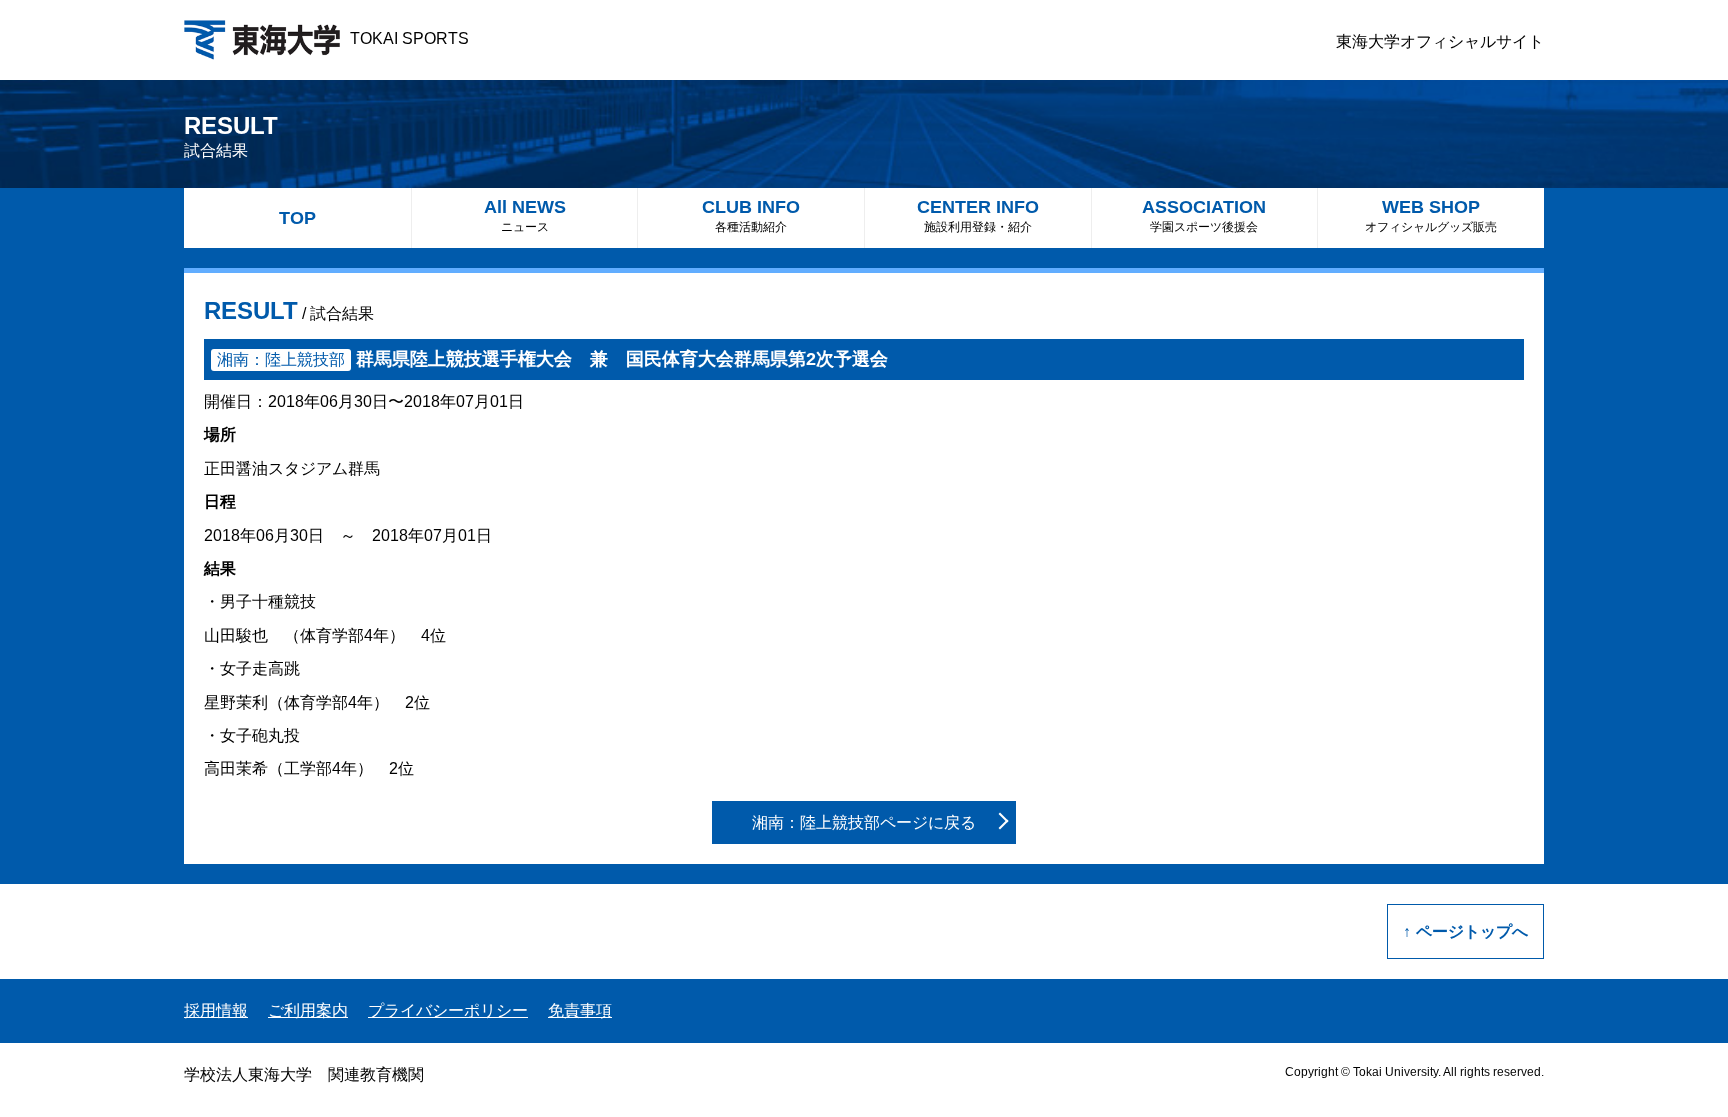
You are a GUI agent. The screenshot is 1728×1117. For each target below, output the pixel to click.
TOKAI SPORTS (409, 38)
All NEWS (525, 215)
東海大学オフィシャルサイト (1440, 41)
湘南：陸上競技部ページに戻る (864, 822)
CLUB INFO (751, 215)
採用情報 (216, 1010)
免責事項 (580, 1010)
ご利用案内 (308, 1010)
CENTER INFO (978, 215)
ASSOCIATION (1204, 215)
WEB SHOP (1431, 215)
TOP (297, 218)
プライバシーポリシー (448, 1010)
